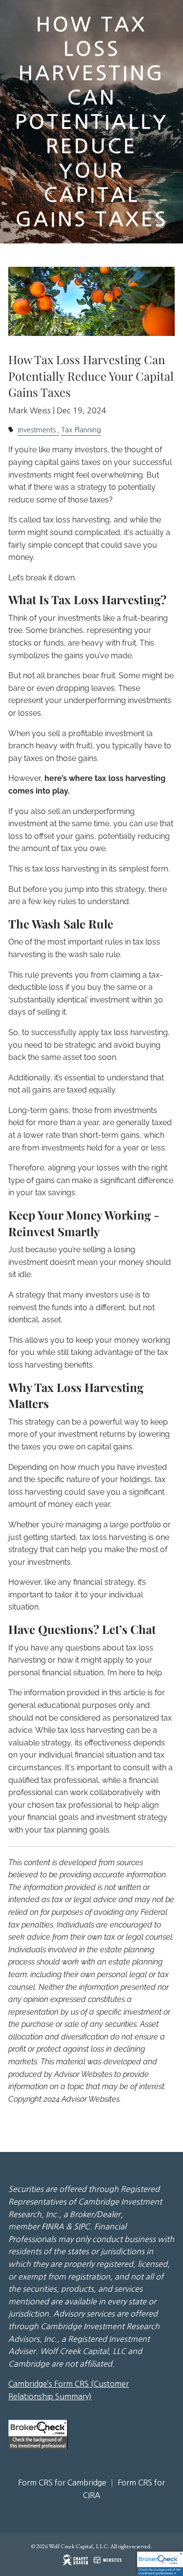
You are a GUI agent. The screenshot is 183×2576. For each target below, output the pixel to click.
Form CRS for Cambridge (62, 2483)
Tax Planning (81, 430)
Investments (37, 430)
